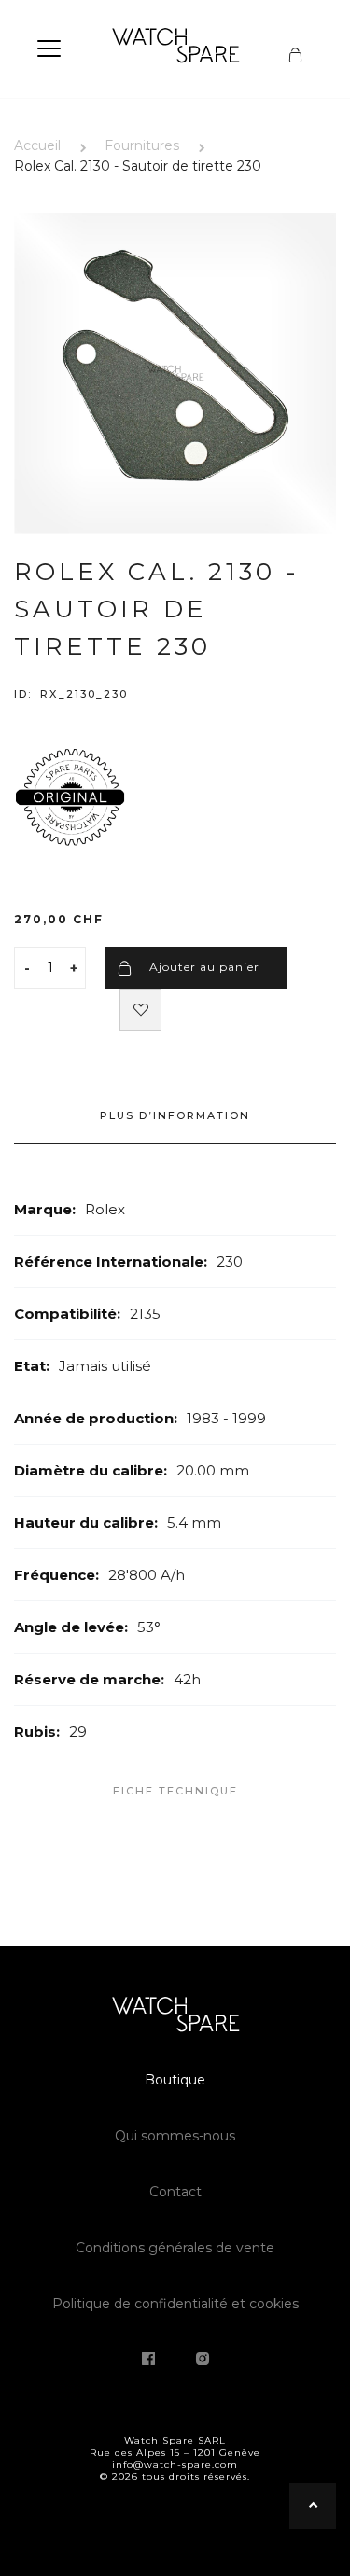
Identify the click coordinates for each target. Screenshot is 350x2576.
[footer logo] (175, 2017)
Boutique (175, 2080)
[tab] (175, 1125)
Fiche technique (175, 1791)
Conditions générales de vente (175, 2248)
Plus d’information (175, 1115)
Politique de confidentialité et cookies (175, 2304)
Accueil (37, 145)
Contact (175, 2192)
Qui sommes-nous (175, 2136)
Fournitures (142, 145)
